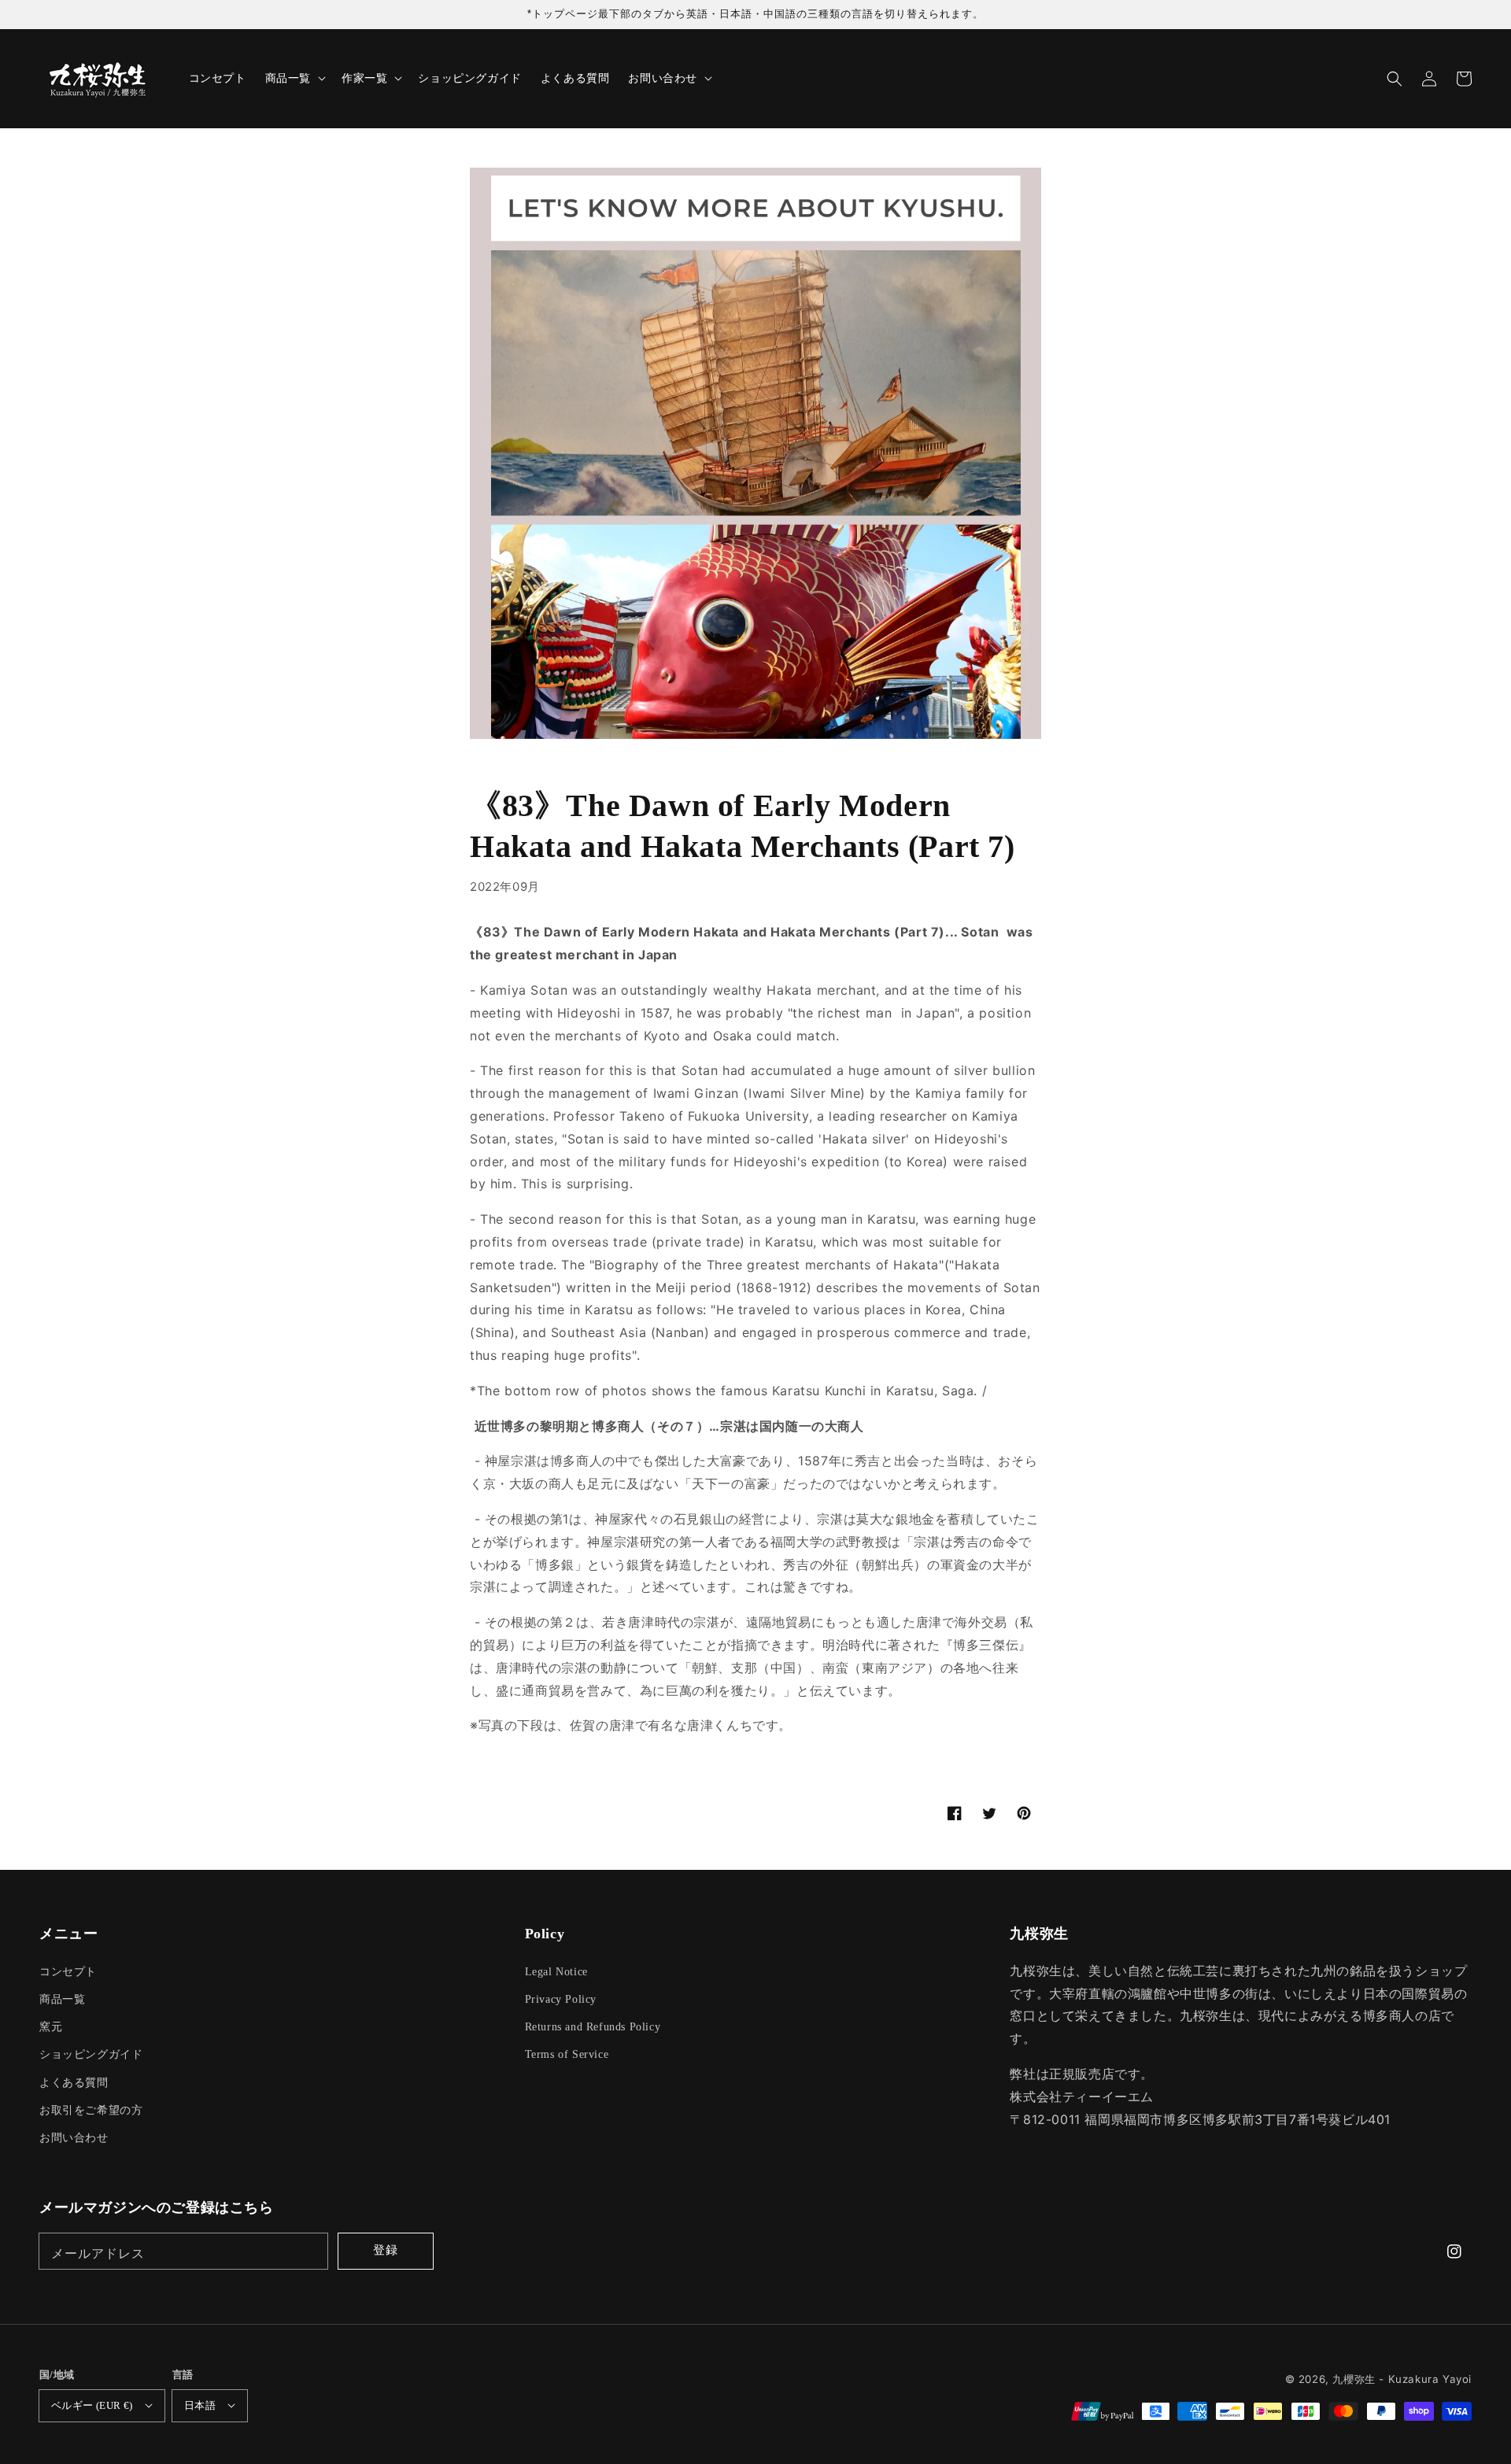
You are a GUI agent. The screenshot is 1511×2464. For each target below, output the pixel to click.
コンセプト (68, 1972)
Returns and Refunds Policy (593, 2027)
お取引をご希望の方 (91, 2110)
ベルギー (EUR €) (92, 2405)
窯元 (51, 2027)
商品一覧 (62, 1999)
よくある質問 (74, 2083)
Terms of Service (567, 2054)
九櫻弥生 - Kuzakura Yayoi (1402, 2379)
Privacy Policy (561, 1999)
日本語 (200, 2405)
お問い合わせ (74, 2138)
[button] (1395, 79)
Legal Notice (556, 1972)
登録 (386, 2250)
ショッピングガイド (91, 2054)
